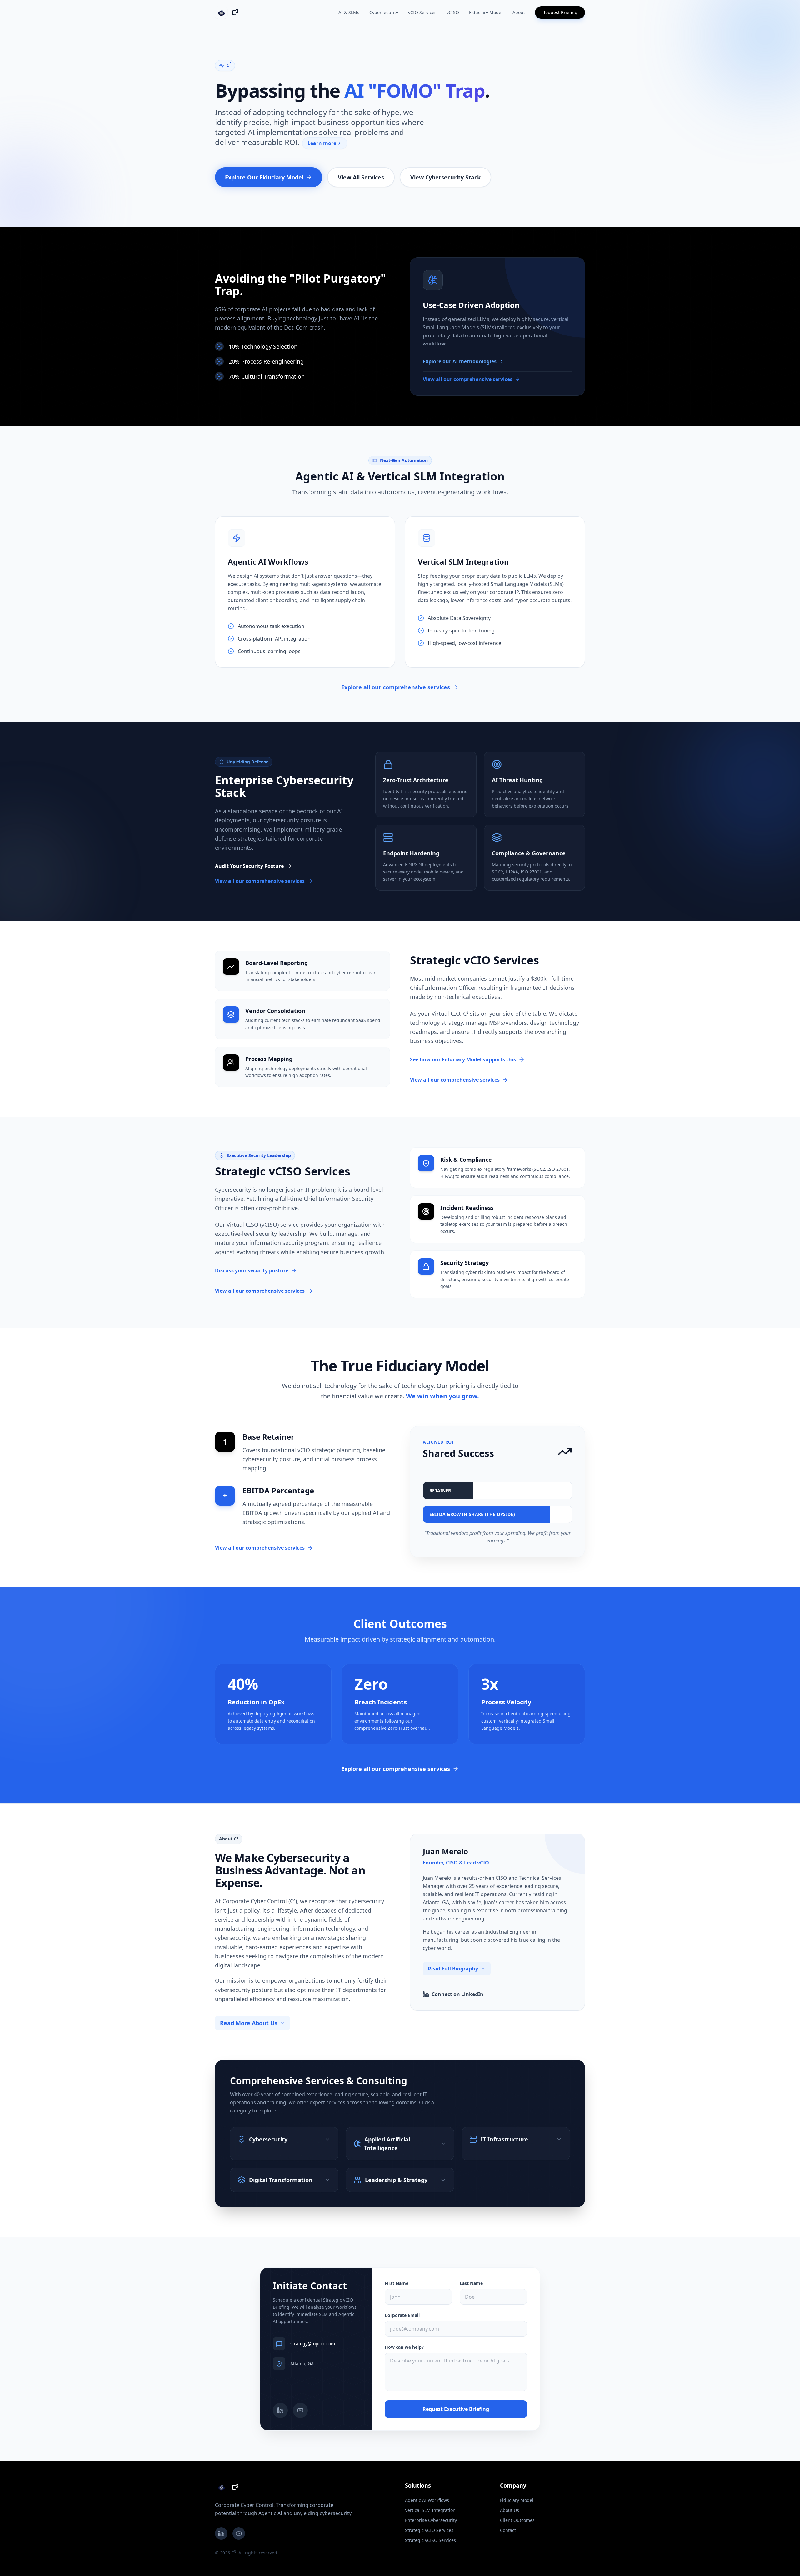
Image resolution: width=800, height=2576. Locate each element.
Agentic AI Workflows (427, 2500)
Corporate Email (402, 2315)
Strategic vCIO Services (429, 2530)
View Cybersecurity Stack (445, 177)
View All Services (361, 177)
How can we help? (404, 2347)
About (519, 12)
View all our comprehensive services (468, 379)
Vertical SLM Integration (430, 2510)
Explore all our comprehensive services (396, 687)
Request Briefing (560, 12)
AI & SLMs (349, 12)
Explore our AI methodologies (460, 361)
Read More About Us (249, 2023)
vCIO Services (422, 12)
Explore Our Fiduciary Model (264, 177)
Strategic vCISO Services (430, 2540)
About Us (510, 2510)
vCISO (453, 12)
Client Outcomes (517, 2520)
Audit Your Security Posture (249, 866)
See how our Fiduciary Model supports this (463, 1059)
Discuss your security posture (252, 1270)
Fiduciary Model (486, 12)
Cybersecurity (384, 12)
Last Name (471, 2283)
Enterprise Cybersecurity (431, 2520)
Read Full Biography (453, 1969)
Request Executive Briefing (456, 2409)
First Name (397, 2283)
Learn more (322, 143)
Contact (508, 2530)
